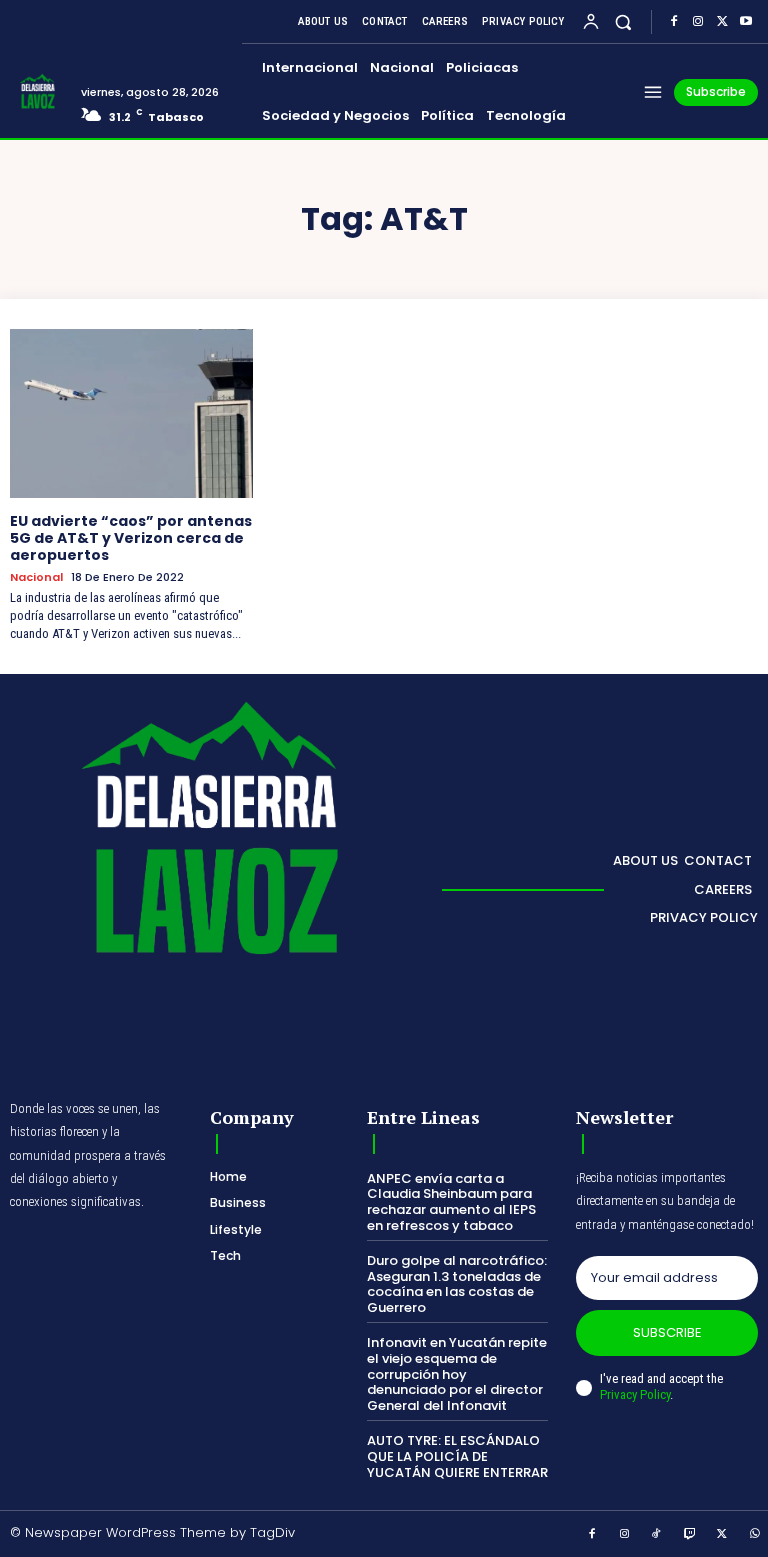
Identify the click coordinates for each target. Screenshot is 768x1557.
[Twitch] (690, 1535)
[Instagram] (698, 22)
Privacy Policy (635, 1394)
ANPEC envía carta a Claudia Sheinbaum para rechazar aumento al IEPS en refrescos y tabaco (451, 1202)
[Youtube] (746, 22)
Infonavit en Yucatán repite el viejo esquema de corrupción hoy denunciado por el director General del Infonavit (457, 1373)
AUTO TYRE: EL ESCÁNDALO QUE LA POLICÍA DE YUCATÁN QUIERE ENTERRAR (457, 1456)
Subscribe (667, 1332)
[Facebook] (674, 22)
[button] (623, 21)
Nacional (36, 577)
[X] (722, 22)
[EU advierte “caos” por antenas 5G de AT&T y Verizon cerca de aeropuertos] (131, 414)
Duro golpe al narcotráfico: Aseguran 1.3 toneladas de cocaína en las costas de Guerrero (457, 1284)
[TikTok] (657, 1535)
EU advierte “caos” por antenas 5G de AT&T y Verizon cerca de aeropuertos (131, 538)
